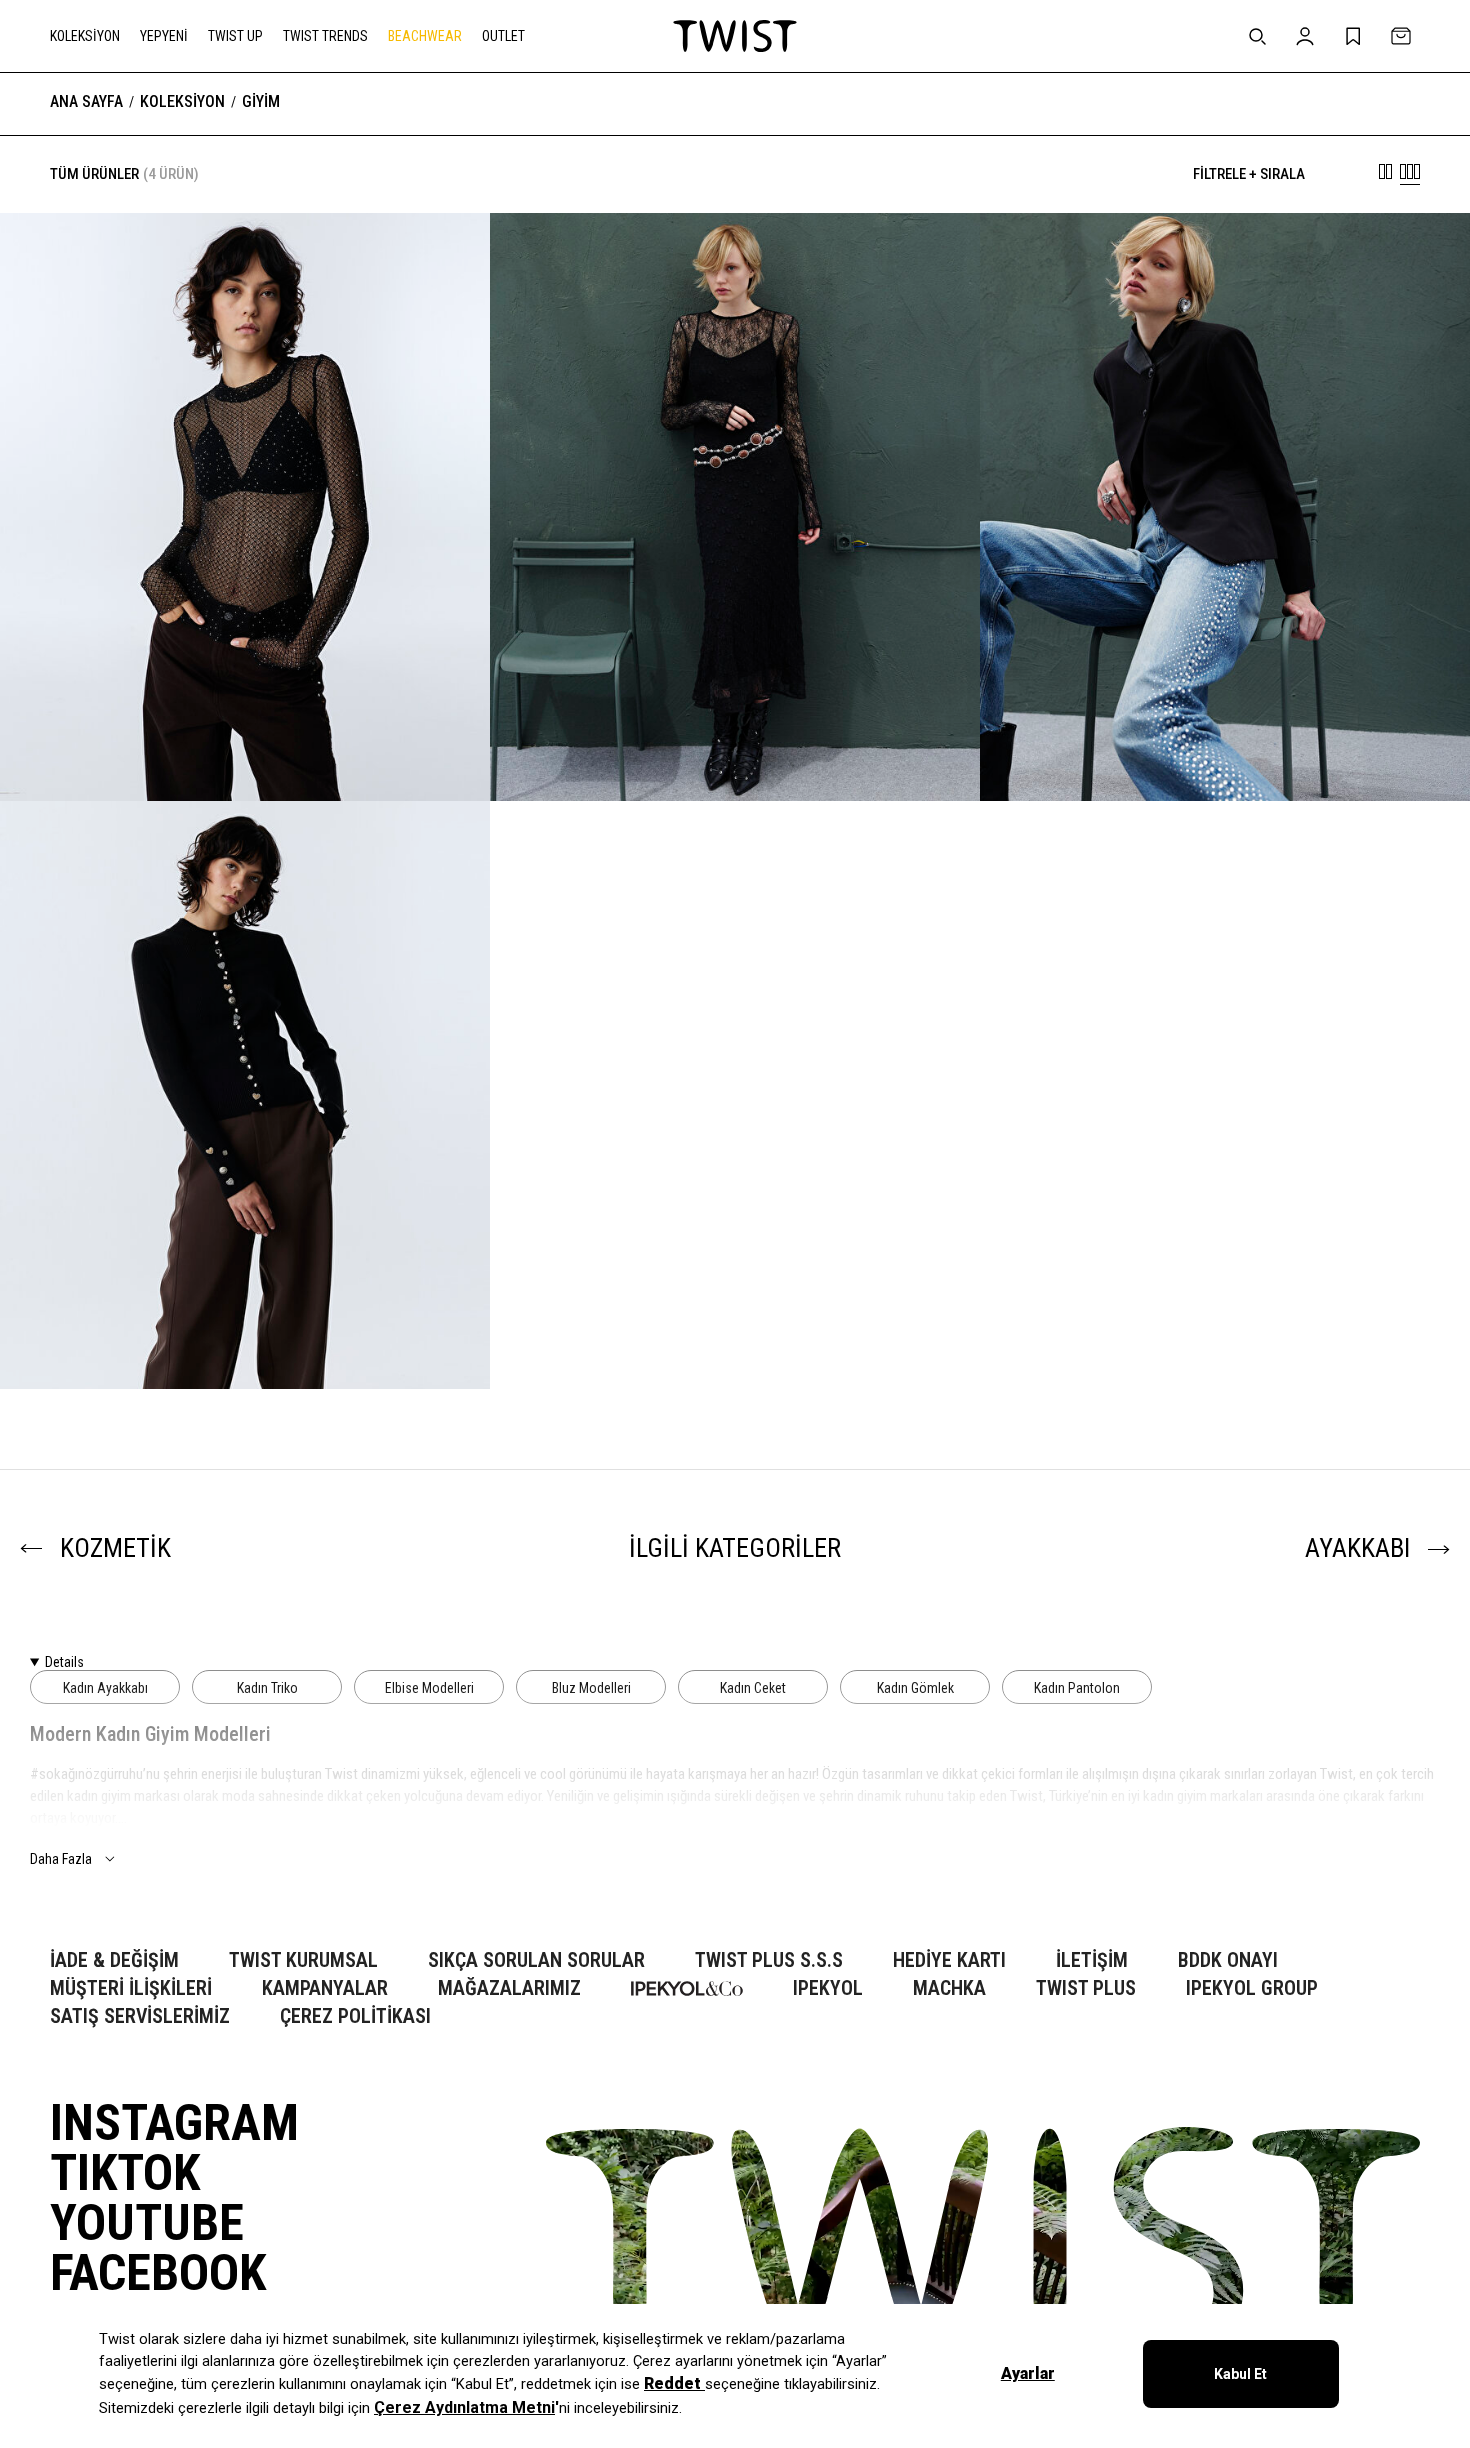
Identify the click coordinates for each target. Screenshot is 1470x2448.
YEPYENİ (164, 36)
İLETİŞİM (1092, 1960)
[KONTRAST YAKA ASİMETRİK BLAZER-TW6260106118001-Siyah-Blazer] (1225, 507)
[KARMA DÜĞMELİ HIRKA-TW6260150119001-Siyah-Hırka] (245, 1095)
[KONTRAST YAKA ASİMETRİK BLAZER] (1225, 740)
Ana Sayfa (86, 102)
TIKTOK (125, 2173)
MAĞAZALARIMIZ (509, 1988)
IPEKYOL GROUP (1252, 1988)
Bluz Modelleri (591, 1688)
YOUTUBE (147, 2223)
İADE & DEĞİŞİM (114, 1960)
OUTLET (503, 36)
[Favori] (444, 259)
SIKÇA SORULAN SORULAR (536, 1960)
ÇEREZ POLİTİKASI (355, 2016)
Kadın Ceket (753, 1688)
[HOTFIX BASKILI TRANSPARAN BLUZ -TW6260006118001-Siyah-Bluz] (245, 507)
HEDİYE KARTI (949, 1960)
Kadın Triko (267, 1688)
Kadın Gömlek (915, 1688)
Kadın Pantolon (1077, 1688)
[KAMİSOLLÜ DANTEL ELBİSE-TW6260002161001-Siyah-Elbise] (735, 507)
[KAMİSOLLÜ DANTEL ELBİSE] (735, 740)
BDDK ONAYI (1228, 1960)
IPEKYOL (828, 1988)
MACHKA (949, 1988)
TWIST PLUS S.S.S (769, 1960)
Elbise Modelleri (429, 1688)
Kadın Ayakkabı (105, 1688)
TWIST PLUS (1086, 1988)
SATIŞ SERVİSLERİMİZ (140, 2016)
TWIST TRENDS (325, 36)
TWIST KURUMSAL (303, 1960)
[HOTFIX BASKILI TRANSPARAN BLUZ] (245, 740)
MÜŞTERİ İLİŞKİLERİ (131, 1988)
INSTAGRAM (174, 2123)
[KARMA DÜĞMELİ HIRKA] (245, 1328)
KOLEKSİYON (85, 36)
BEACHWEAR (425, 36)
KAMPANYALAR (325, 1988)
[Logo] (735, 36)
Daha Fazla (61, 1859)
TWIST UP (235, 36)
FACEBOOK (158, 2273)
